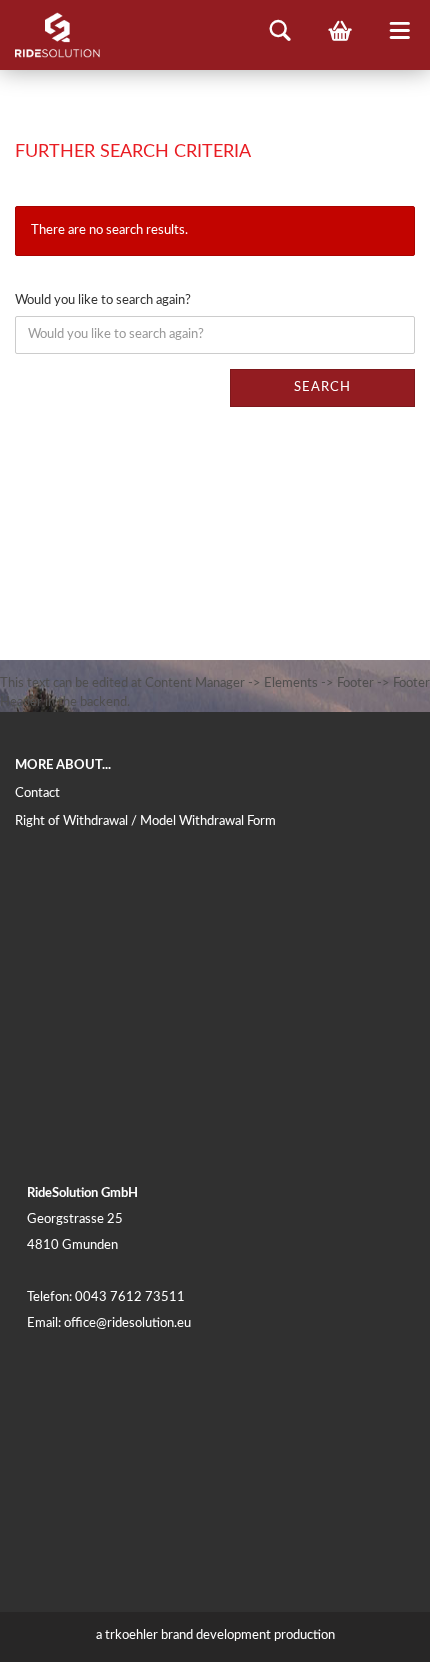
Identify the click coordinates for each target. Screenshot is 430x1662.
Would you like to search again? (103, 300)
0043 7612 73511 (130, 1297)
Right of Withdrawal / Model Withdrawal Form (145, 821)
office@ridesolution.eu (127, 1323)
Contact (37, 793)
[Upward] (375, 1632)
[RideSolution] (50, 35)
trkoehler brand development (188, 1635)
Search (322, 387)
